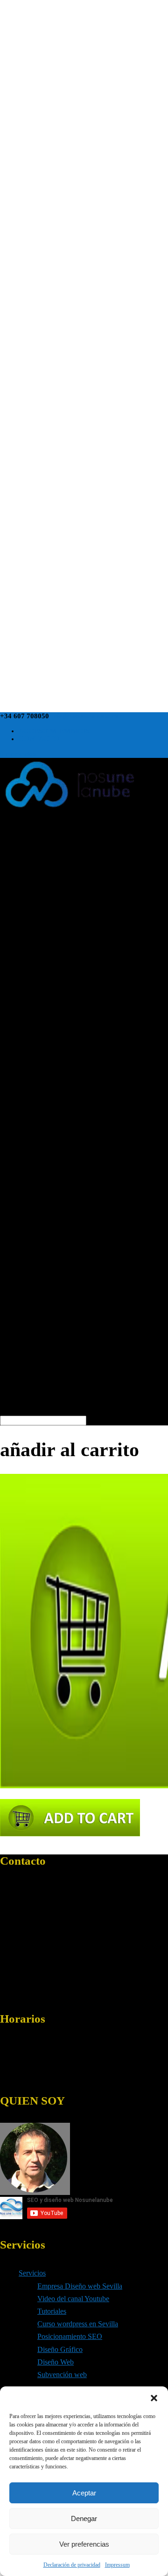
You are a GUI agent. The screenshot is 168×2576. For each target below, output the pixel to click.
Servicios (32, 2273)
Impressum (117, 2565)
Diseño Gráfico (60, 2349)
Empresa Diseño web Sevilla (80, 2286)
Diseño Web (56, 2362)
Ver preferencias (84, 2544)
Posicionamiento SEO (70, 2336)
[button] (154, 2398)
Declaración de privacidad (72, 2565)
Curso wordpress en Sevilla (78, 2324)
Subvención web (62, 2375)
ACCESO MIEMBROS (54, 731)
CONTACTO (39, 739)
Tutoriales (52, 2311)
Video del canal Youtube (73, 2299)
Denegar (84, 2518)
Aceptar (84, 2493)
